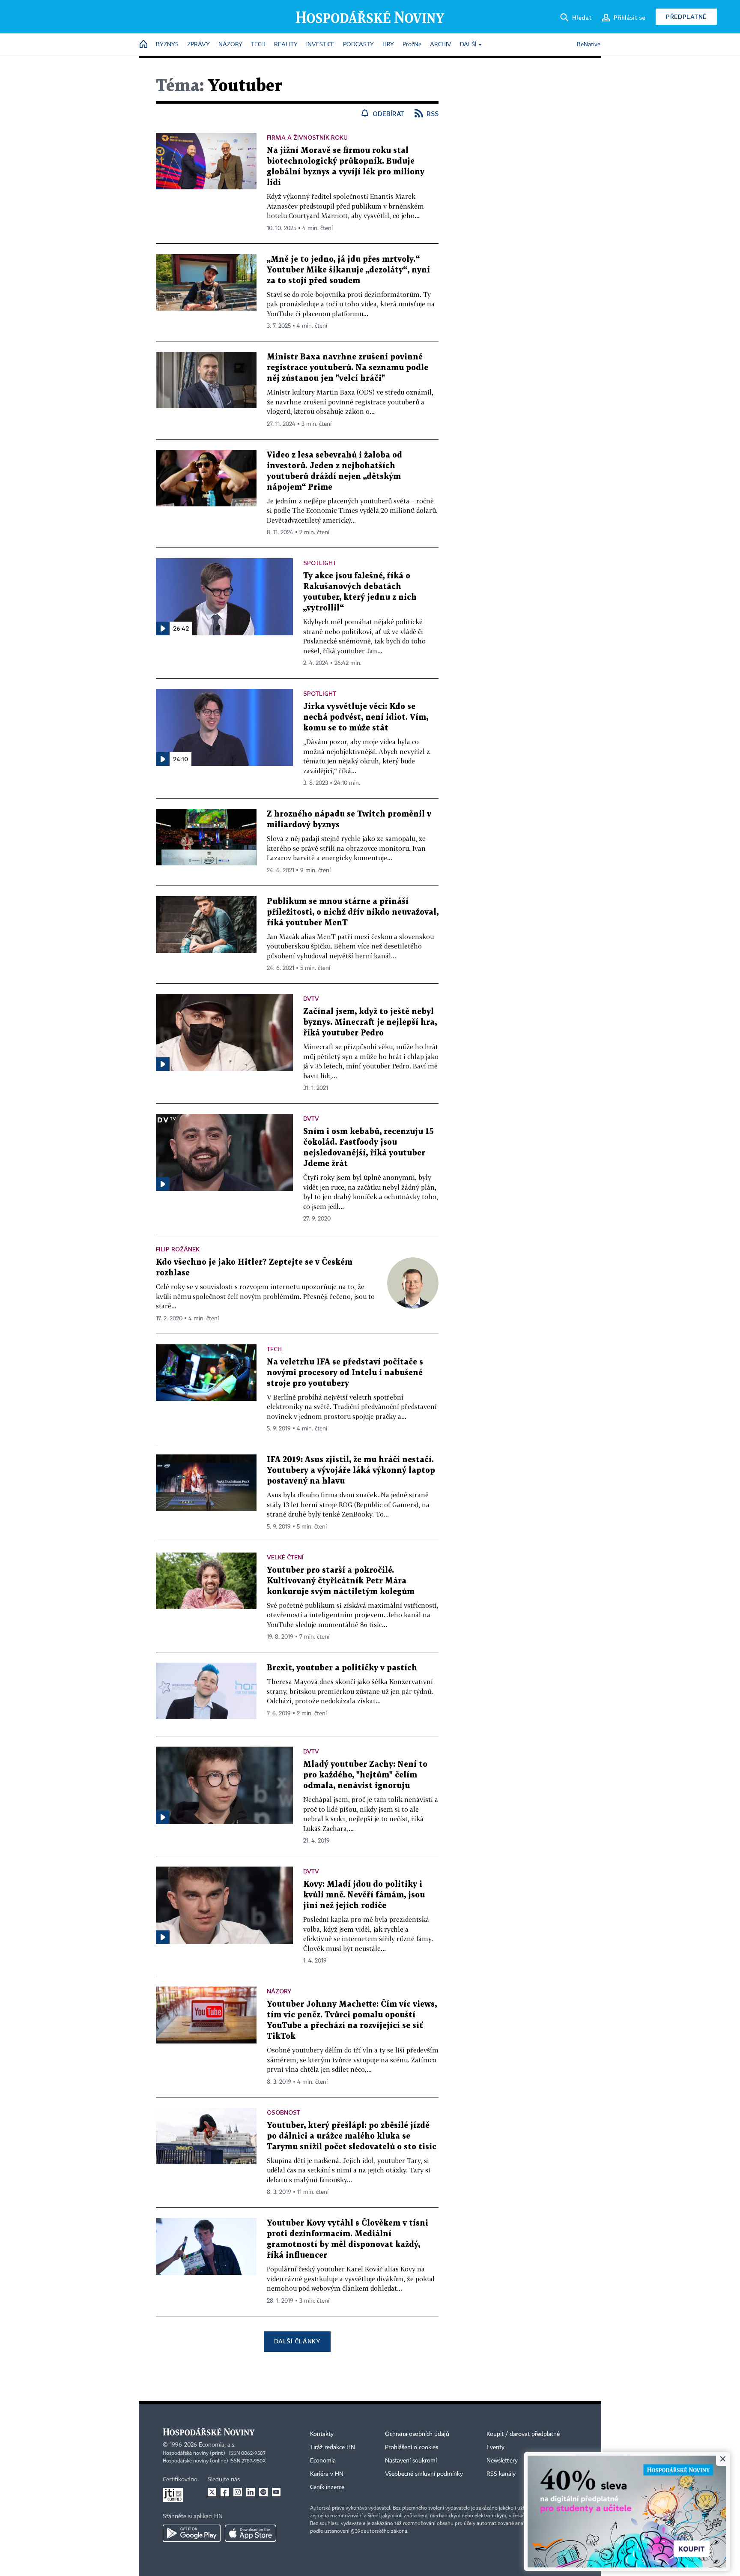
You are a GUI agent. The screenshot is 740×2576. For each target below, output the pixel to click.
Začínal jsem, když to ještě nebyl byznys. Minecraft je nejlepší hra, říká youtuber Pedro (370, 1022)
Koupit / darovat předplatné (523, 2434)
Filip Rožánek (178, 1249)
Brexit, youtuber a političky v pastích (342, 1668)
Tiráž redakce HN (333, 2447)
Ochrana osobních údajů (417, 2434)
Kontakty (322, 2434)
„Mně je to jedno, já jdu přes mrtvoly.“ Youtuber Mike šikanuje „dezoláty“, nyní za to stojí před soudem (348, 270)
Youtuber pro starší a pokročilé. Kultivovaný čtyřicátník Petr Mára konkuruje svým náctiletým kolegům (341, 1581)
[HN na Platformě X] (212, 2492)
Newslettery (502, 2461)
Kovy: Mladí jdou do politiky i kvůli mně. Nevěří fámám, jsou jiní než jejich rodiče (364, 1895)
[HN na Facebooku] (225, 2492)
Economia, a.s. (217, 2445)
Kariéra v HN (327, 2474)
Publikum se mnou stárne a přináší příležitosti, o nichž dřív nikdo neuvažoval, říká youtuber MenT (353, 912)
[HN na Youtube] (276, 2492)
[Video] (163, 1064)
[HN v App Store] (251, 2533)
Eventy (495, 2447)
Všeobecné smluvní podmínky (424, 2474)
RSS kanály (501, 2474)
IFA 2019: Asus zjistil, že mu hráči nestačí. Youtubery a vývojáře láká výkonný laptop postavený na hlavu (351, 1471)
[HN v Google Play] (192, 2533)
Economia (323, 2461)
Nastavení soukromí (411, 2461)
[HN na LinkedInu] (251, 2492)
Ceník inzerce (327, 2487)
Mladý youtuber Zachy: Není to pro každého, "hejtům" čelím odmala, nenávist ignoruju (365, 1775)
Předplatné (686, 16)
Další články (297, 2341)
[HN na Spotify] (263, 2492)
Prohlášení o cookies (412, 2447)
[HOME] (143, 45)
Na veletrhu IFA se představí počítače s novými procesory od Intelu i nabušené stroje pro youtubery (345, 1373)
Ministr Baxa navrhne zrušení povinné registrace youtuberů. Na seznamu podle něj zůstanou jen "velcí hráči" (348, 368)
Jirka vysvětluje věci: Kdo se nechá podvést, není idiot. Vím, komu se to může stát (366, 717)
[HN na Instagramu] (238, 2492)
